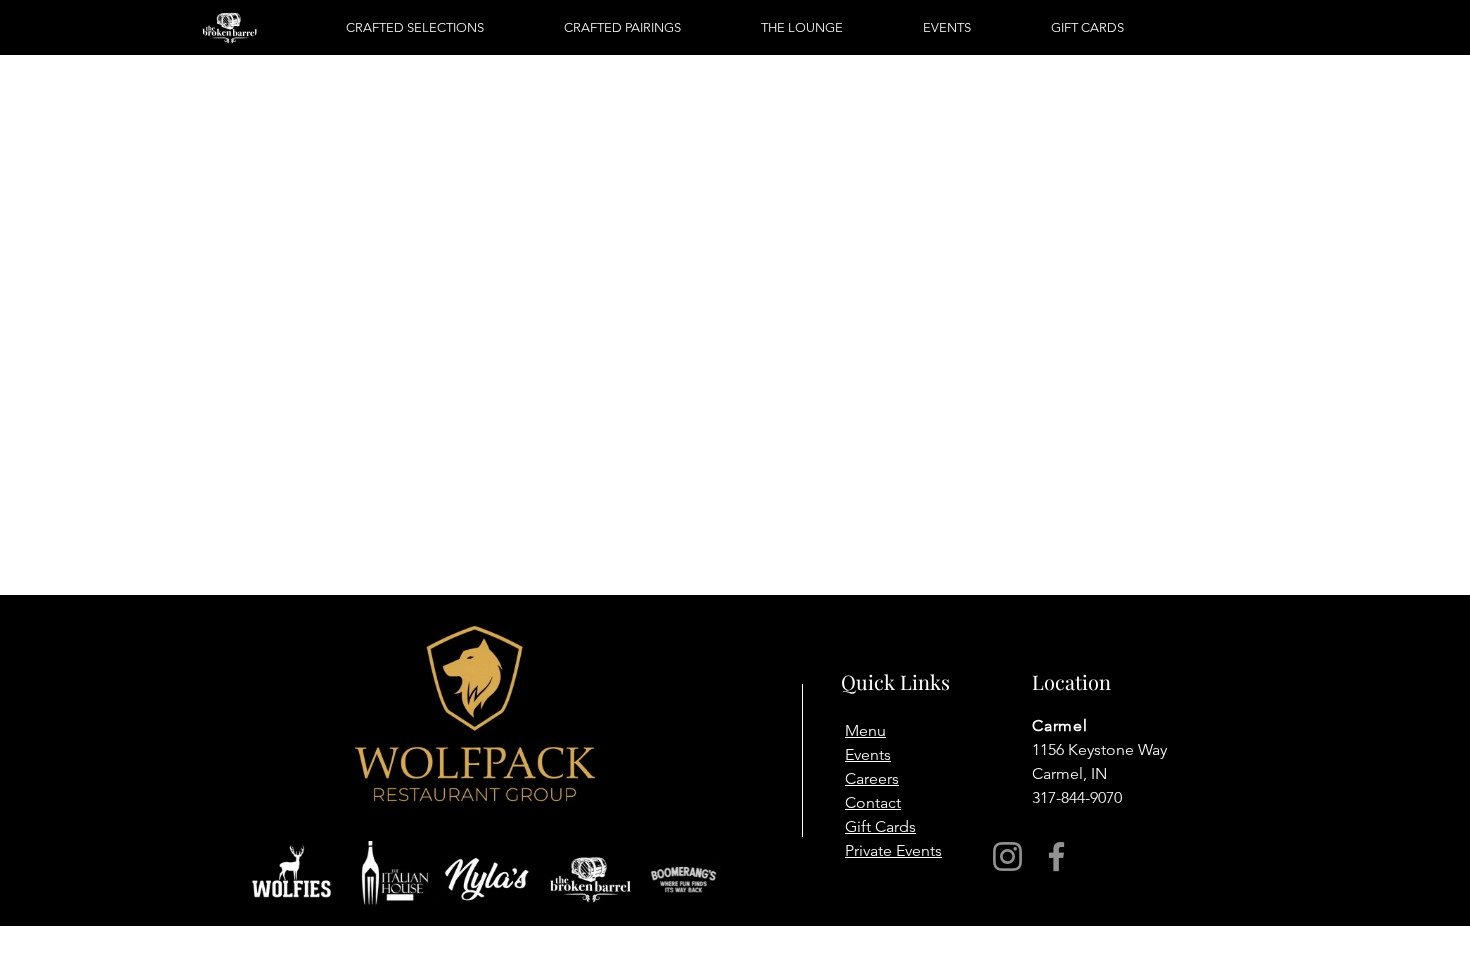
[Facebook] (1056, 856)
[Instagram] (1007, 856)
